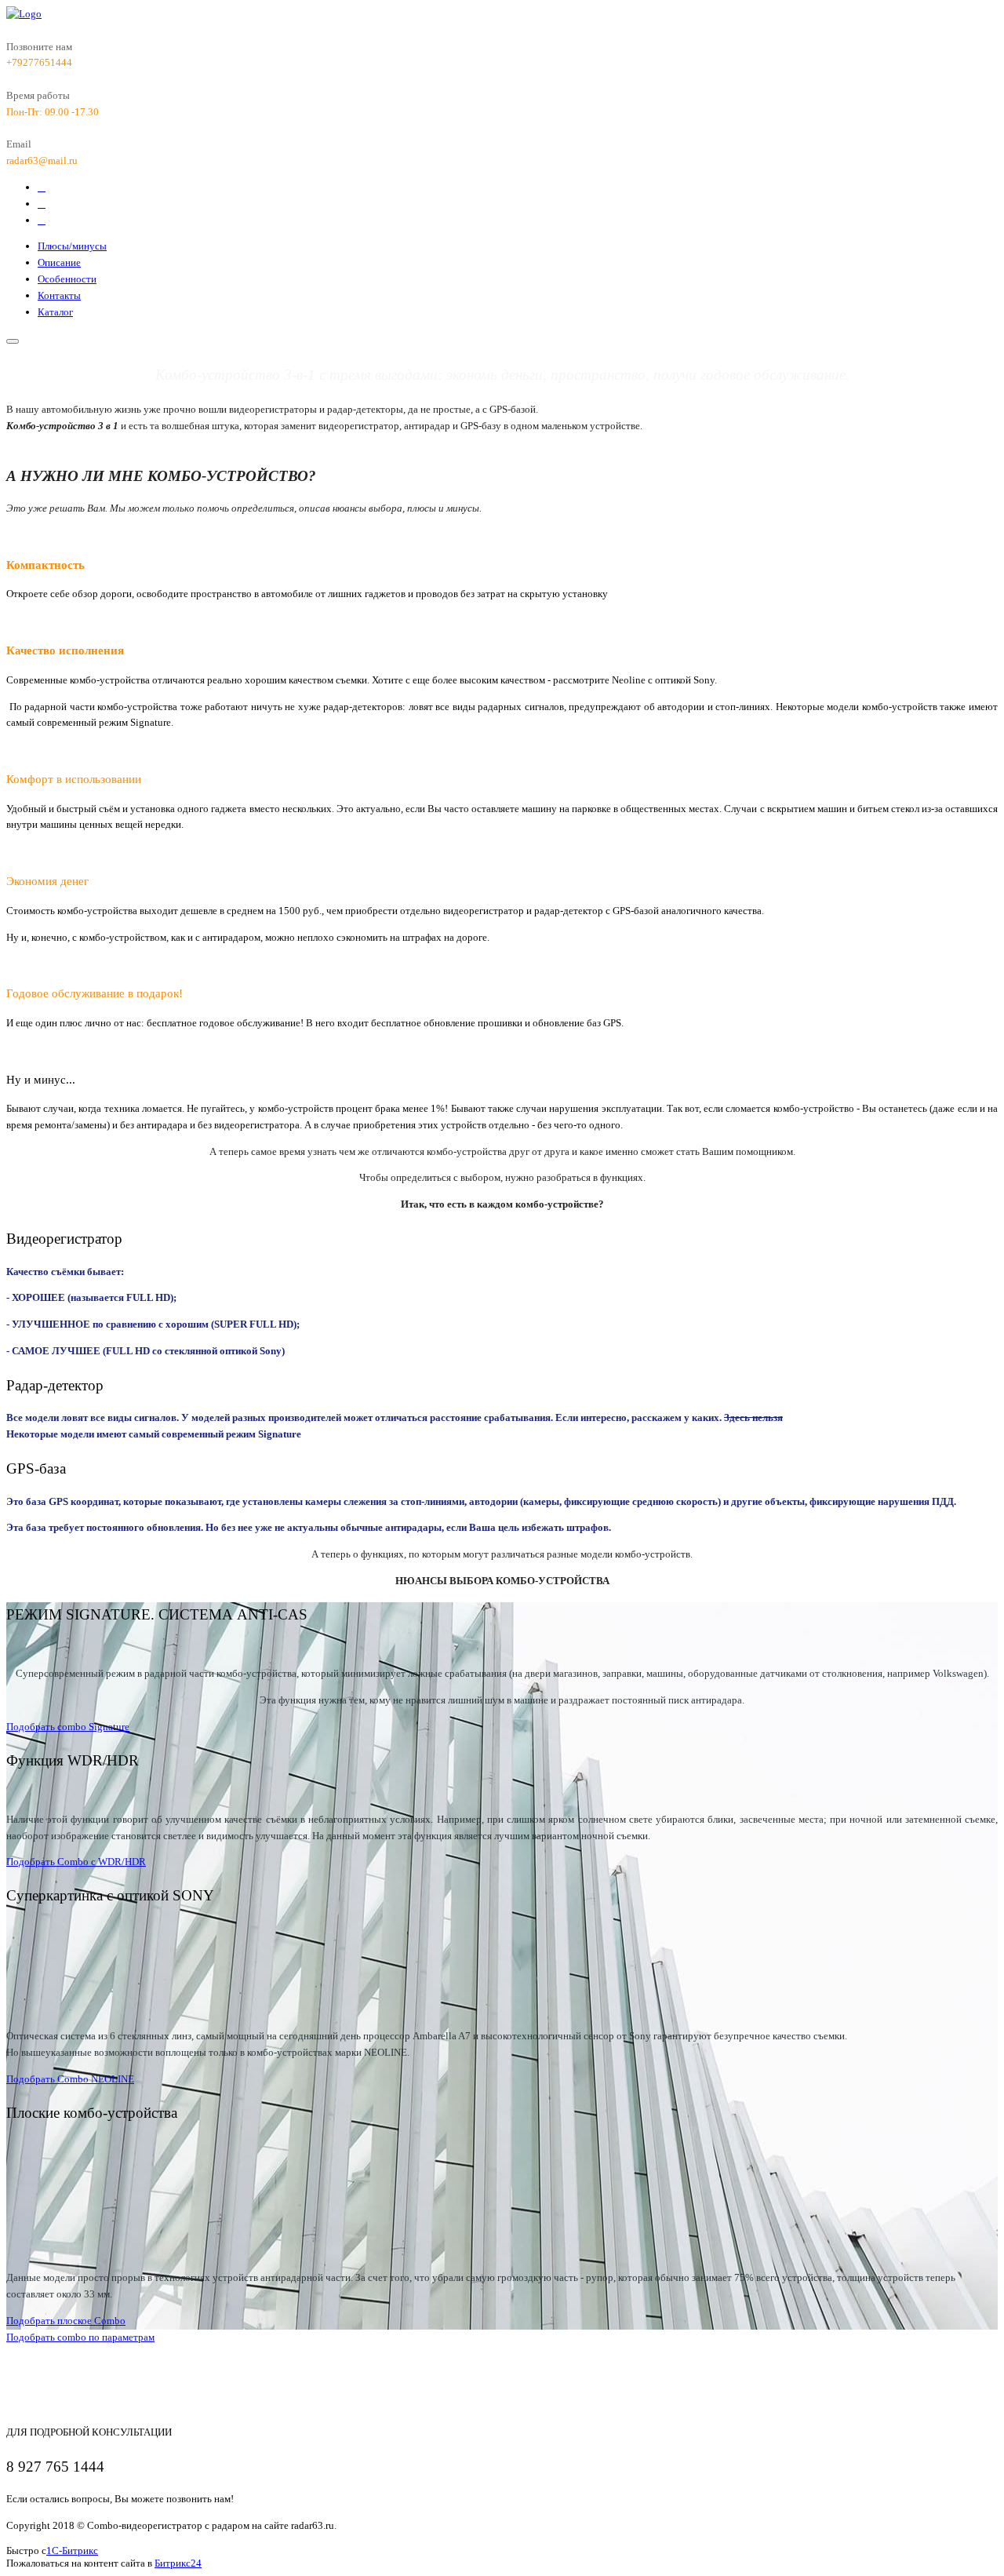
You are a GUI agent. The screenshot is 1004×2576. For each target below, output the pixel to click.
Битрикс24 (178, 2563)
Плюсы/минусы (72, 246)
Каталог (55, 312)
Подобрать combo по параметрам (80, 2337)
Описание (59, 262)
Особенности (67, 279)
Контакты (59, 295)
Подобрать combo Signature (68, 1727)
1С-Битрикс (72, 2550)
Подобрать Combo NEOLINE (70, 2079)
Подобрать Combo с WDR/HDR (76, 1862)
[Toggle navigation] (13, 341)
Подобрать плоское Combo (66, 2321)
